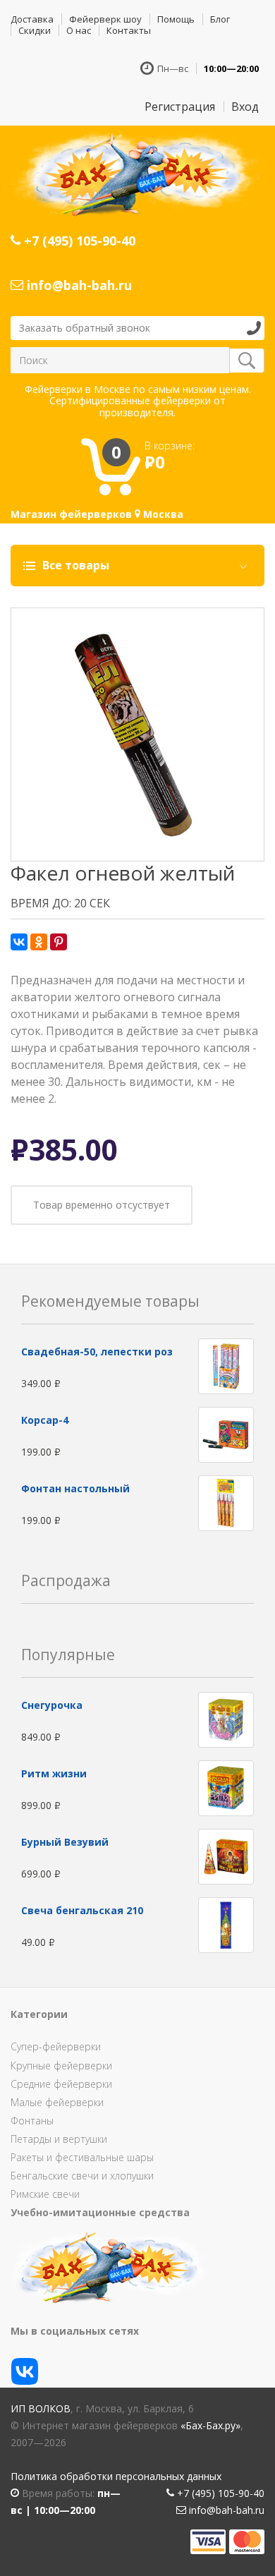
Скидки (35, 30)
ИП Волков (41, 2408)
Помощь (176, 19)
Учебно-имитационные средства (100, 2212)
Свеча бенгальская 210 (82, 1910)
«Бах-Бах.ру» (210, 2425)
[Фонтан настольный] (226, 1502)
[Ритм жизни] (226, 1788)
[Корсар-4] (226, 1433)
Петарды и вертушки (59, 2139)
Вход (245, 107)
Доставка (32, 19)
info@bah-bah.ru (78, 285)
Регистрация (180, 107)
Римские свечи (45, 2194)
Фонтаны (32, 2121)
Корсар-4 (45, 1420)
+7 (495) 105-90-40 (78, 241)
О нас (79, 30)
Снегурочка (52, 1705)
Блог (220, 19)
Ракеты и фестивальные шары (82, 2157)
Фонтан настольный (75, 1488)
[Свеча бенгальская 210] (226, 1924)
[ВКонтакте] (19, 942)
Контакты (129, 30)
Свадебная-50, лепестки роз (97, 1352)
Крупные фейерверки (61, 2066)
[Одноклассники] (39, 942)
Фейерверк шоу (105, 19)
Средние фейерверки (61, 2084)
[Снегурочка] (226, 1719)
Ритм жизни (54, 1773)
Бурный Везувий (65, 1842)
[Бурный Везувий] (226, 1856)
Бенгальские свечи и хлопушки (82, 2176)
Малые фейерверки (57, 2102)
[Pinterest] (59, 942)
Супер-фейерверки (56, 2046)
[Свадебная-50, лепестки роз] (226, 1365)
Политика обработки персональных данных (116, 2476)
